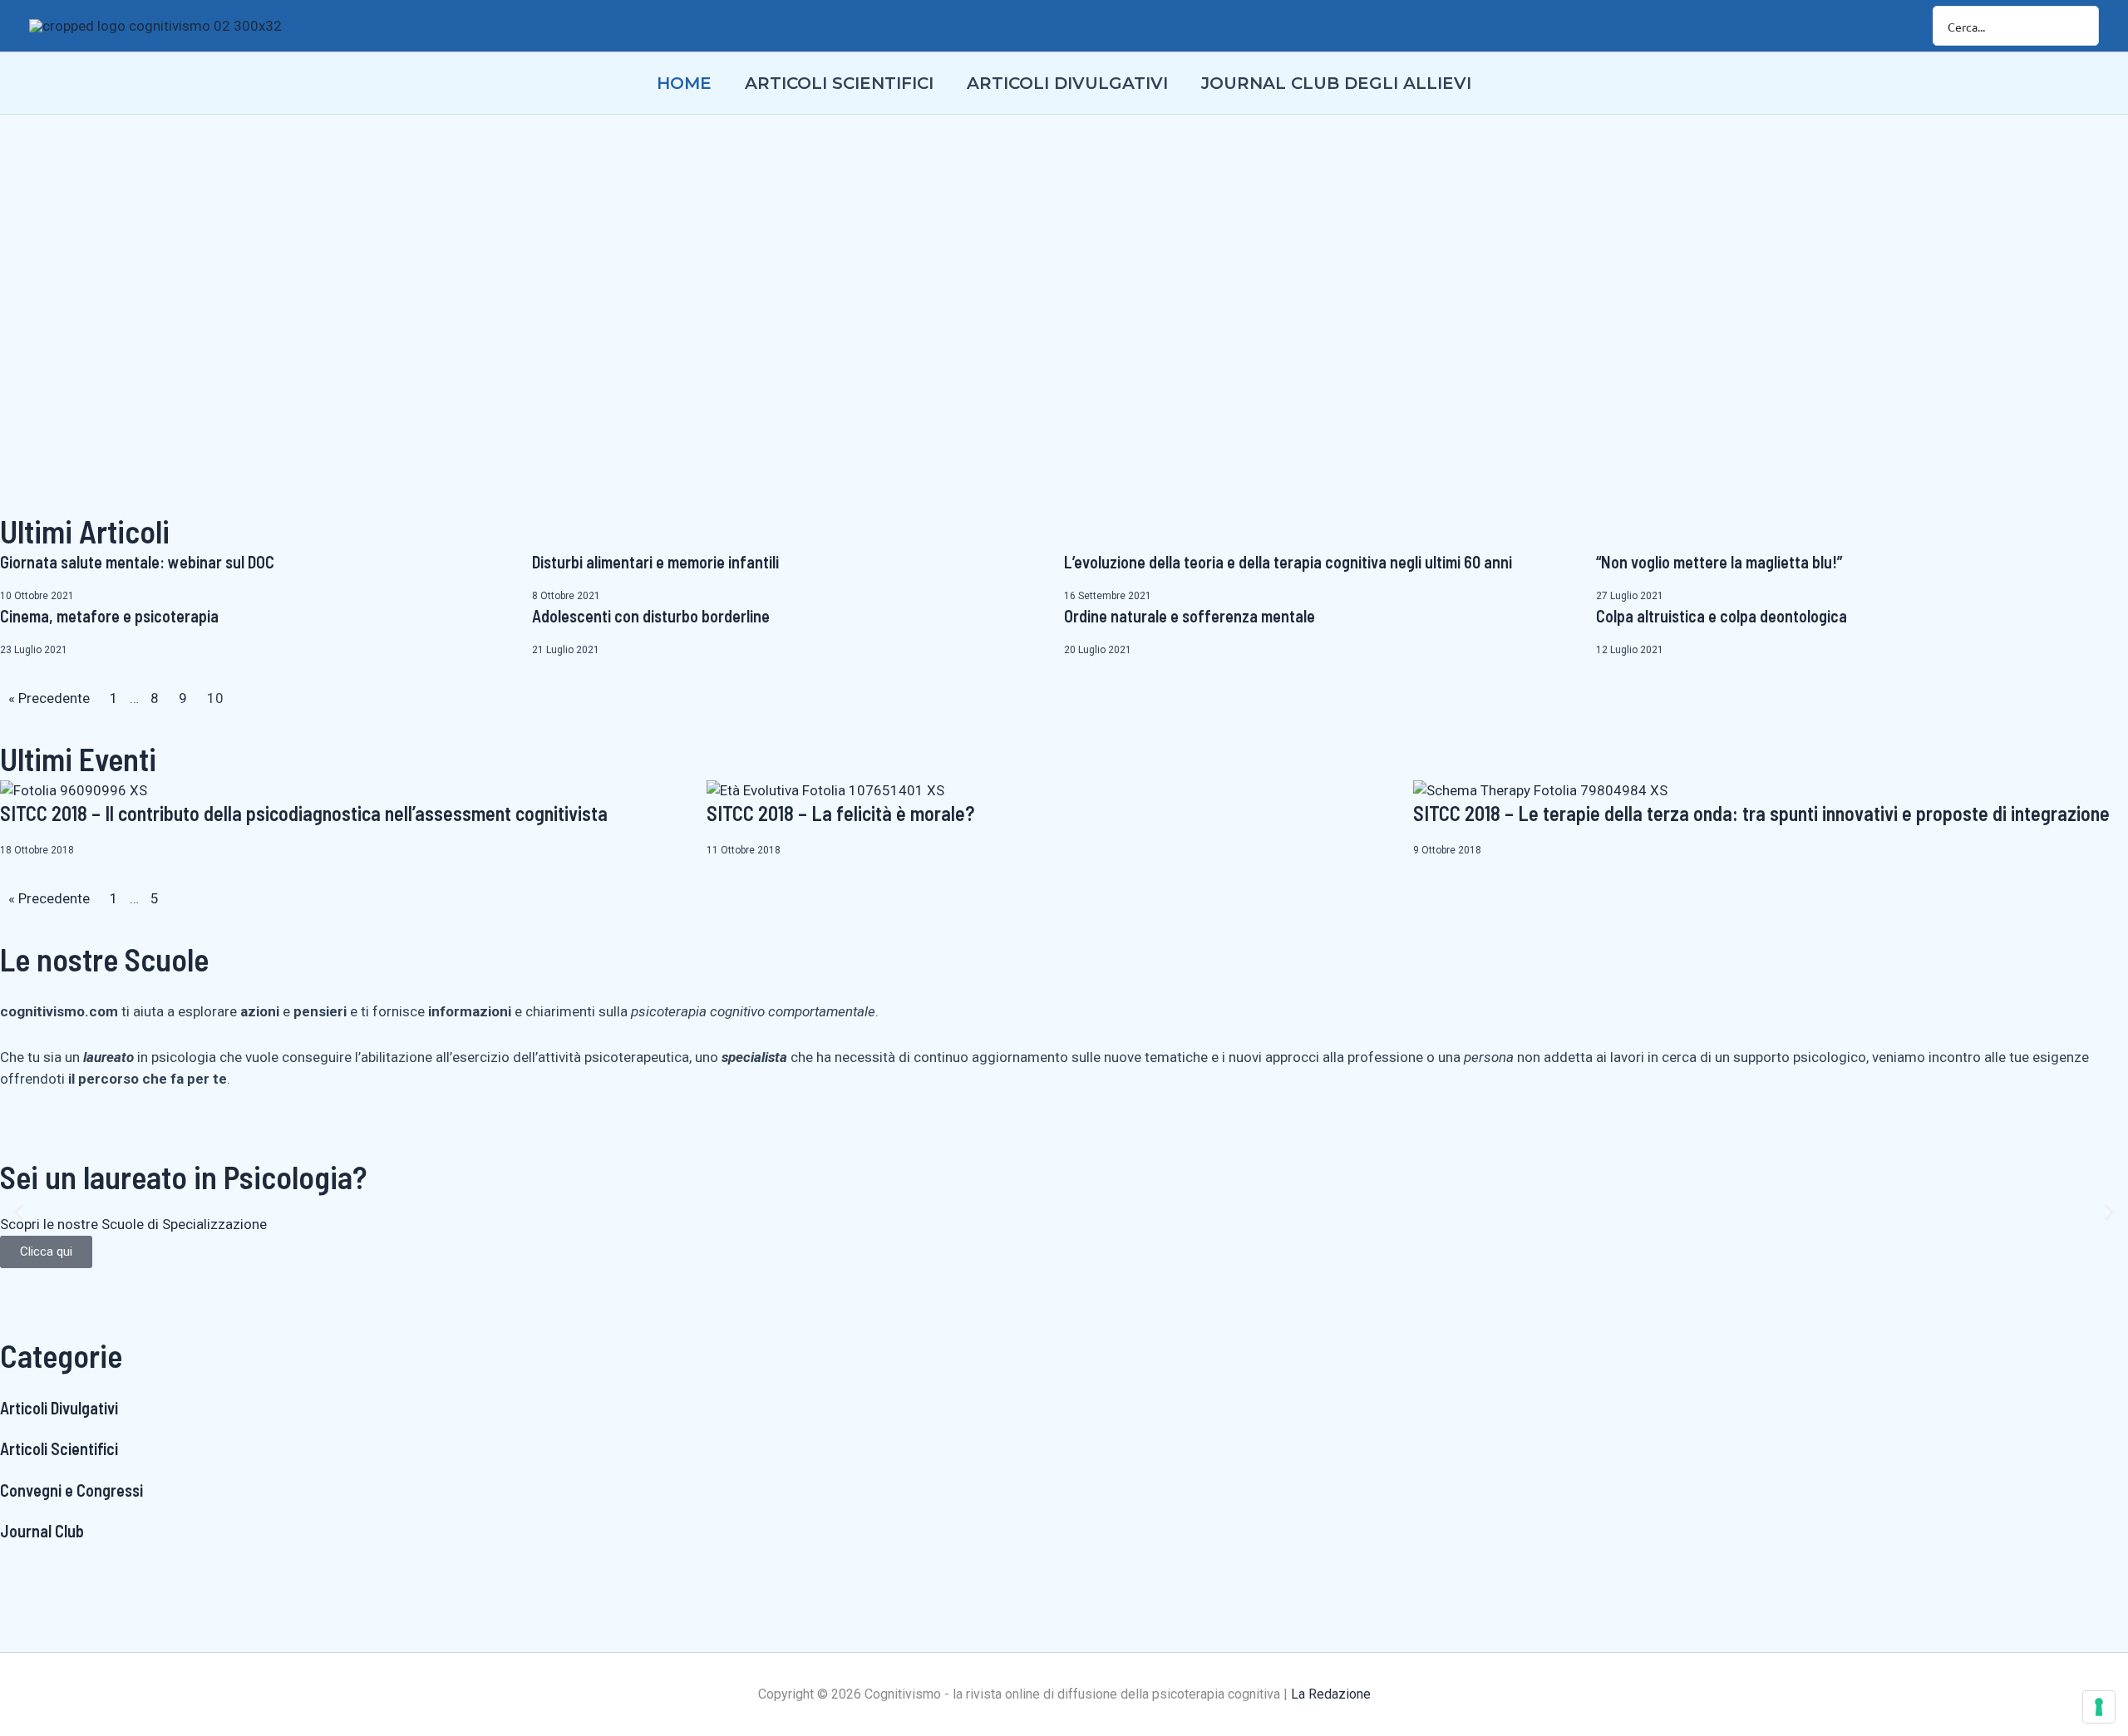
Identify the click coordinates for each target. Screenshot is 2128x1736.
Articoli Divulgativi (59, 1408)
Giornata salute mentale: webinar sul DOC (137, 562)
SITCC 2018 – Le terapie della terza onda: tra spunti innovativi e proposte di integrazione (1761, 813)
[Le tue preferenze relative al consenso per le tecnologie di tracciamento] (2099, 1707)
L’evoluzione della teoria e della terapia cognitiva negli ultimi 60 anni (1288, 562)
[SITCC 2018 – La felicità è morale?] (825, 790)
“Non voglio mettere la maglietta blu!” (1719, 562)
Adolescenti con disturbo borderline (651, 616)
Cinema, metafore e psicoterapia (109, 616)
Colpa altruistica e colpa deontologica (1722, 616)
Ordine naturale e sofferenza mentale (1190, 616)
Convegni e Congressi (71, 1490)
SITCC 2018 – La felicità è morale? (840, 813)
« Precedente (49, 698)
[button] (19, 1212)
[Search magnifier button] (2079, 26)
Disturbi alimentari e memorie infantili (655, 562)
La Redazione (1331, 1694)
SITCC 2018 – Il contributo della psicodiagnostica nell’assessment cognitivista (304, 813)
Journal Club (42, 1531)
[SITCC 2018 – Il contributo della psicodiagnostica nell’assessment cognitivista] (74, 790)
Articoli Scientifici (59, 1448)
